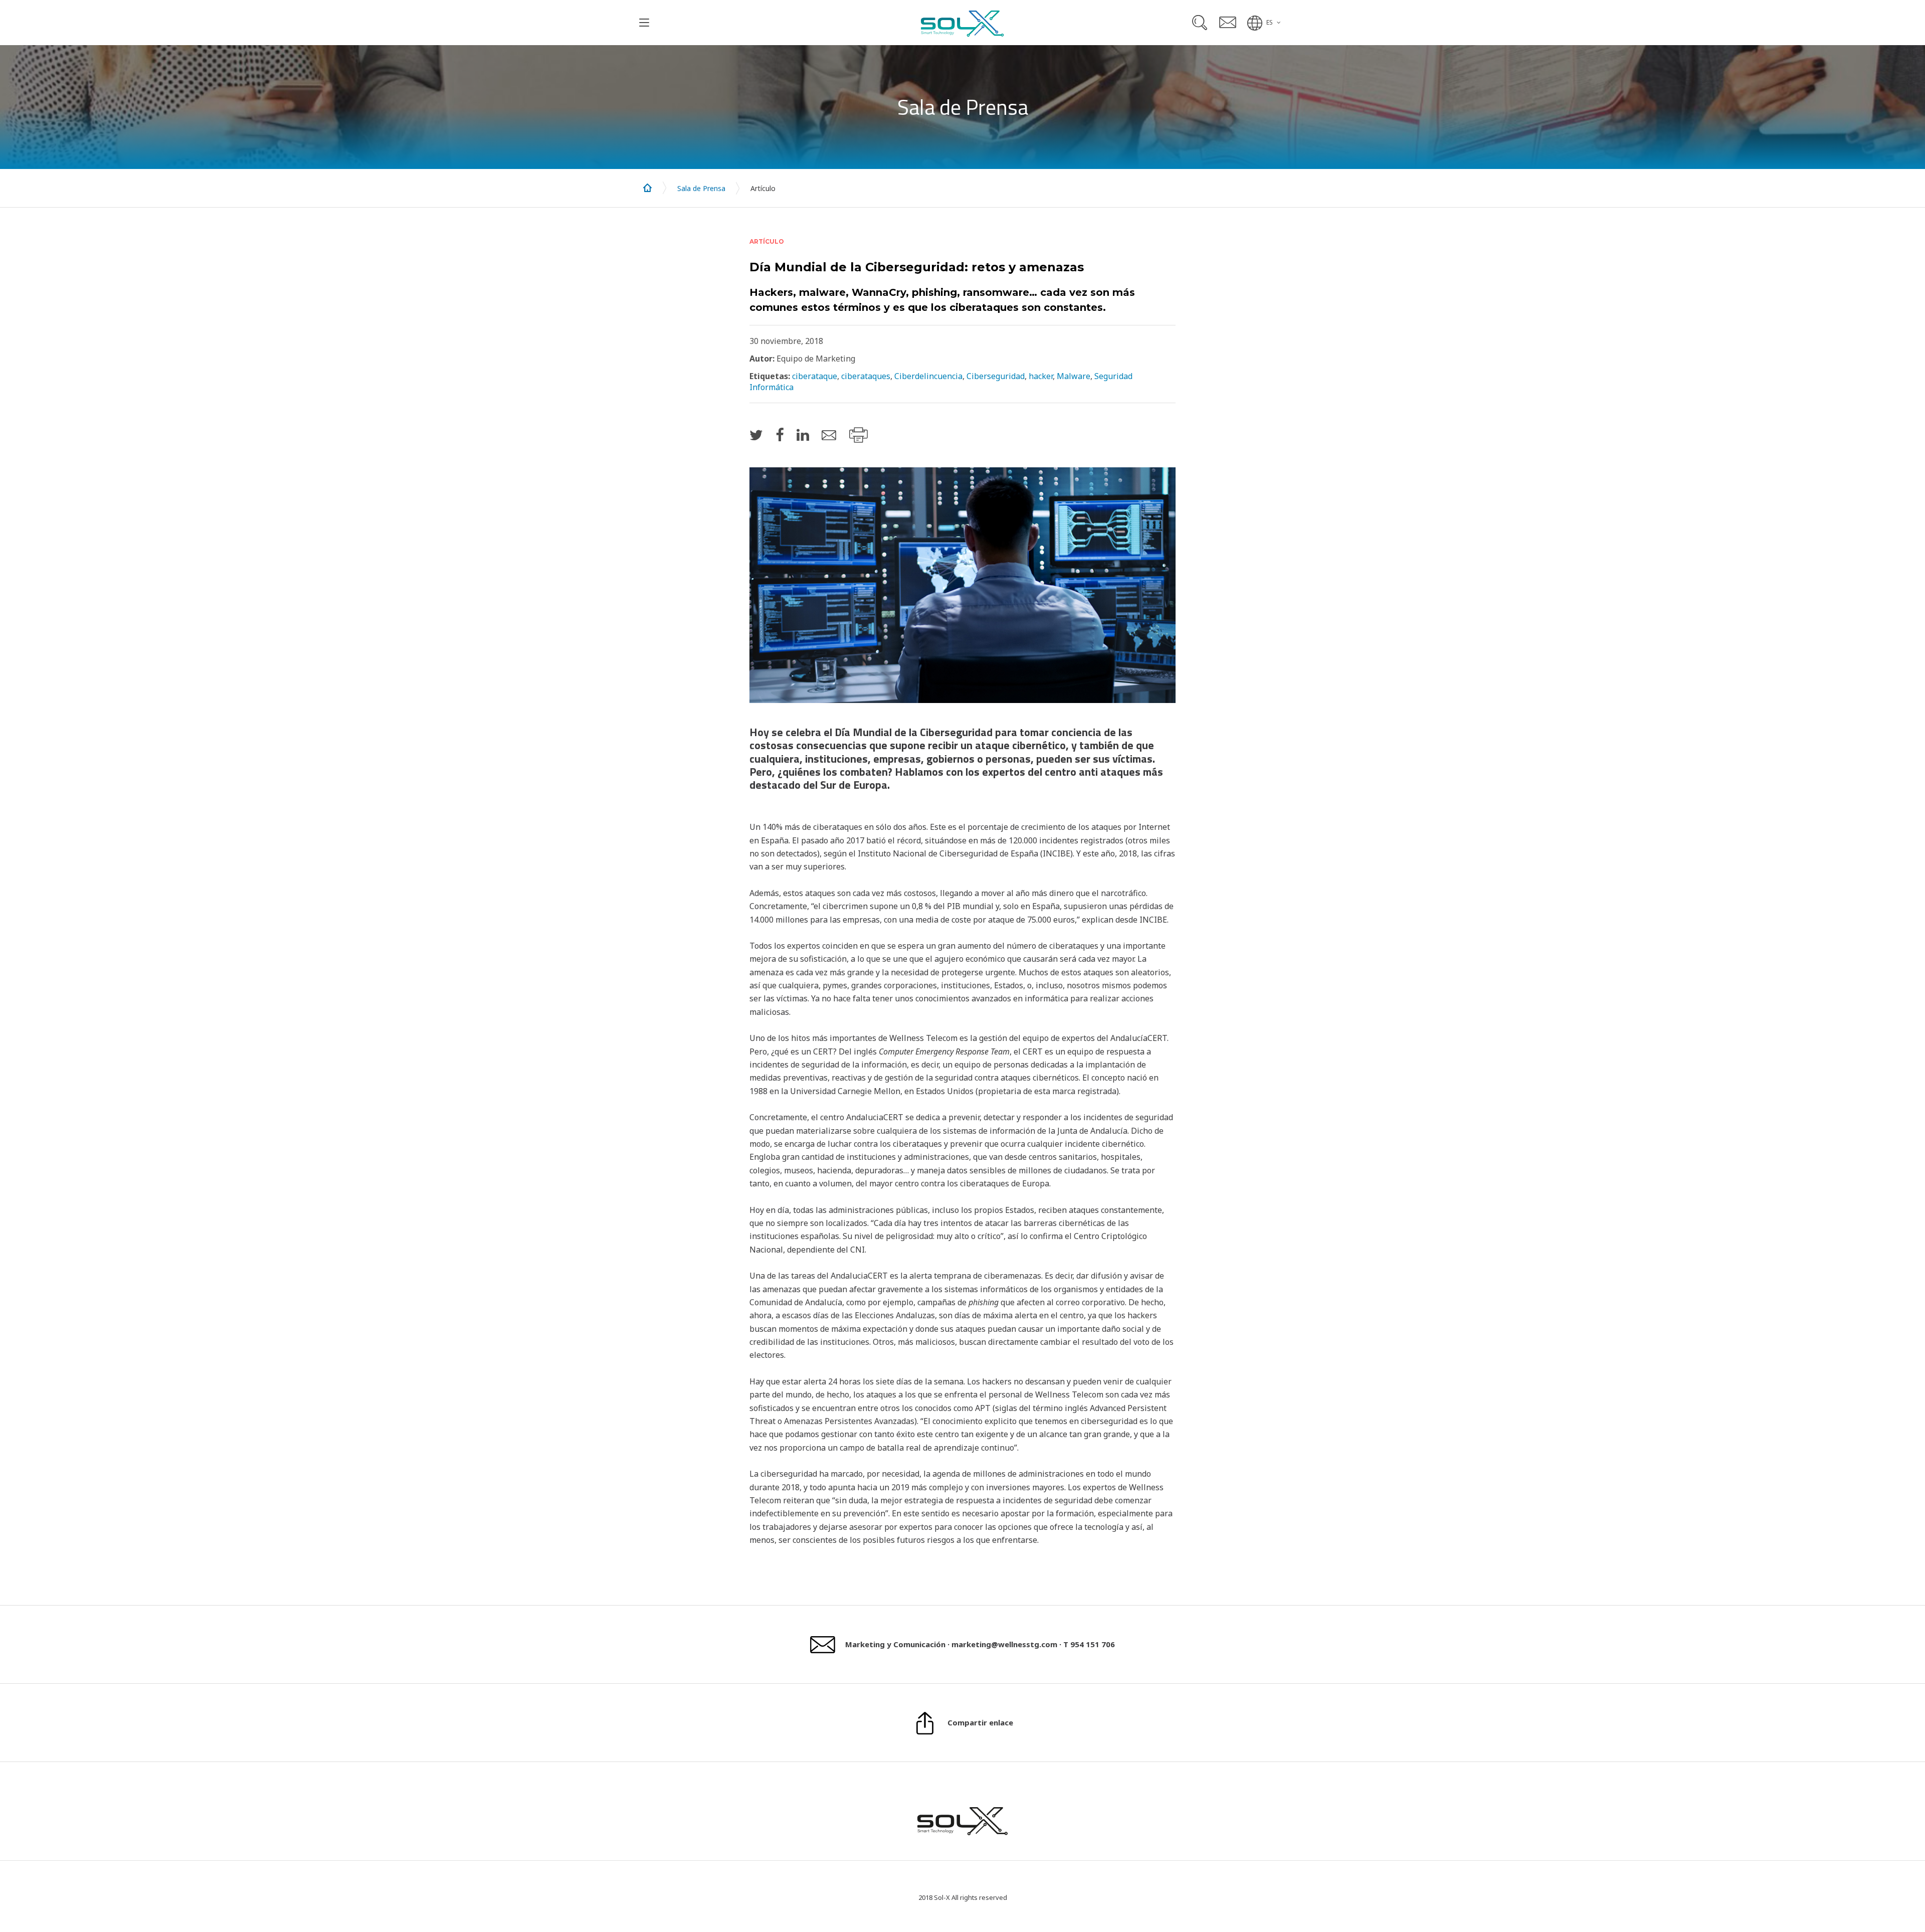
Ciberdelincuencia (928, 376)
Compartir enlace (980, 1722)
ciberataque (815, 376)
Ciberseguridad (996, 376)
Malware (1074, 376)
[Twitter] (756, 434)
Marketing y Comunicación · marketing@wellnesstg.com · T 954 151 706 (980, 1644)
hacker (1041, 376)
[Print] (858, 435)
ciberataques (866, 376)
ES (1270, 22)
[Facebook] (780, 434)
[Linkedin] (803, 434)
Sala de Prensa (701, 188)
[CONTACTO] (1228, 22)
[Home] (648, 188)
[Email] (829, 435)
